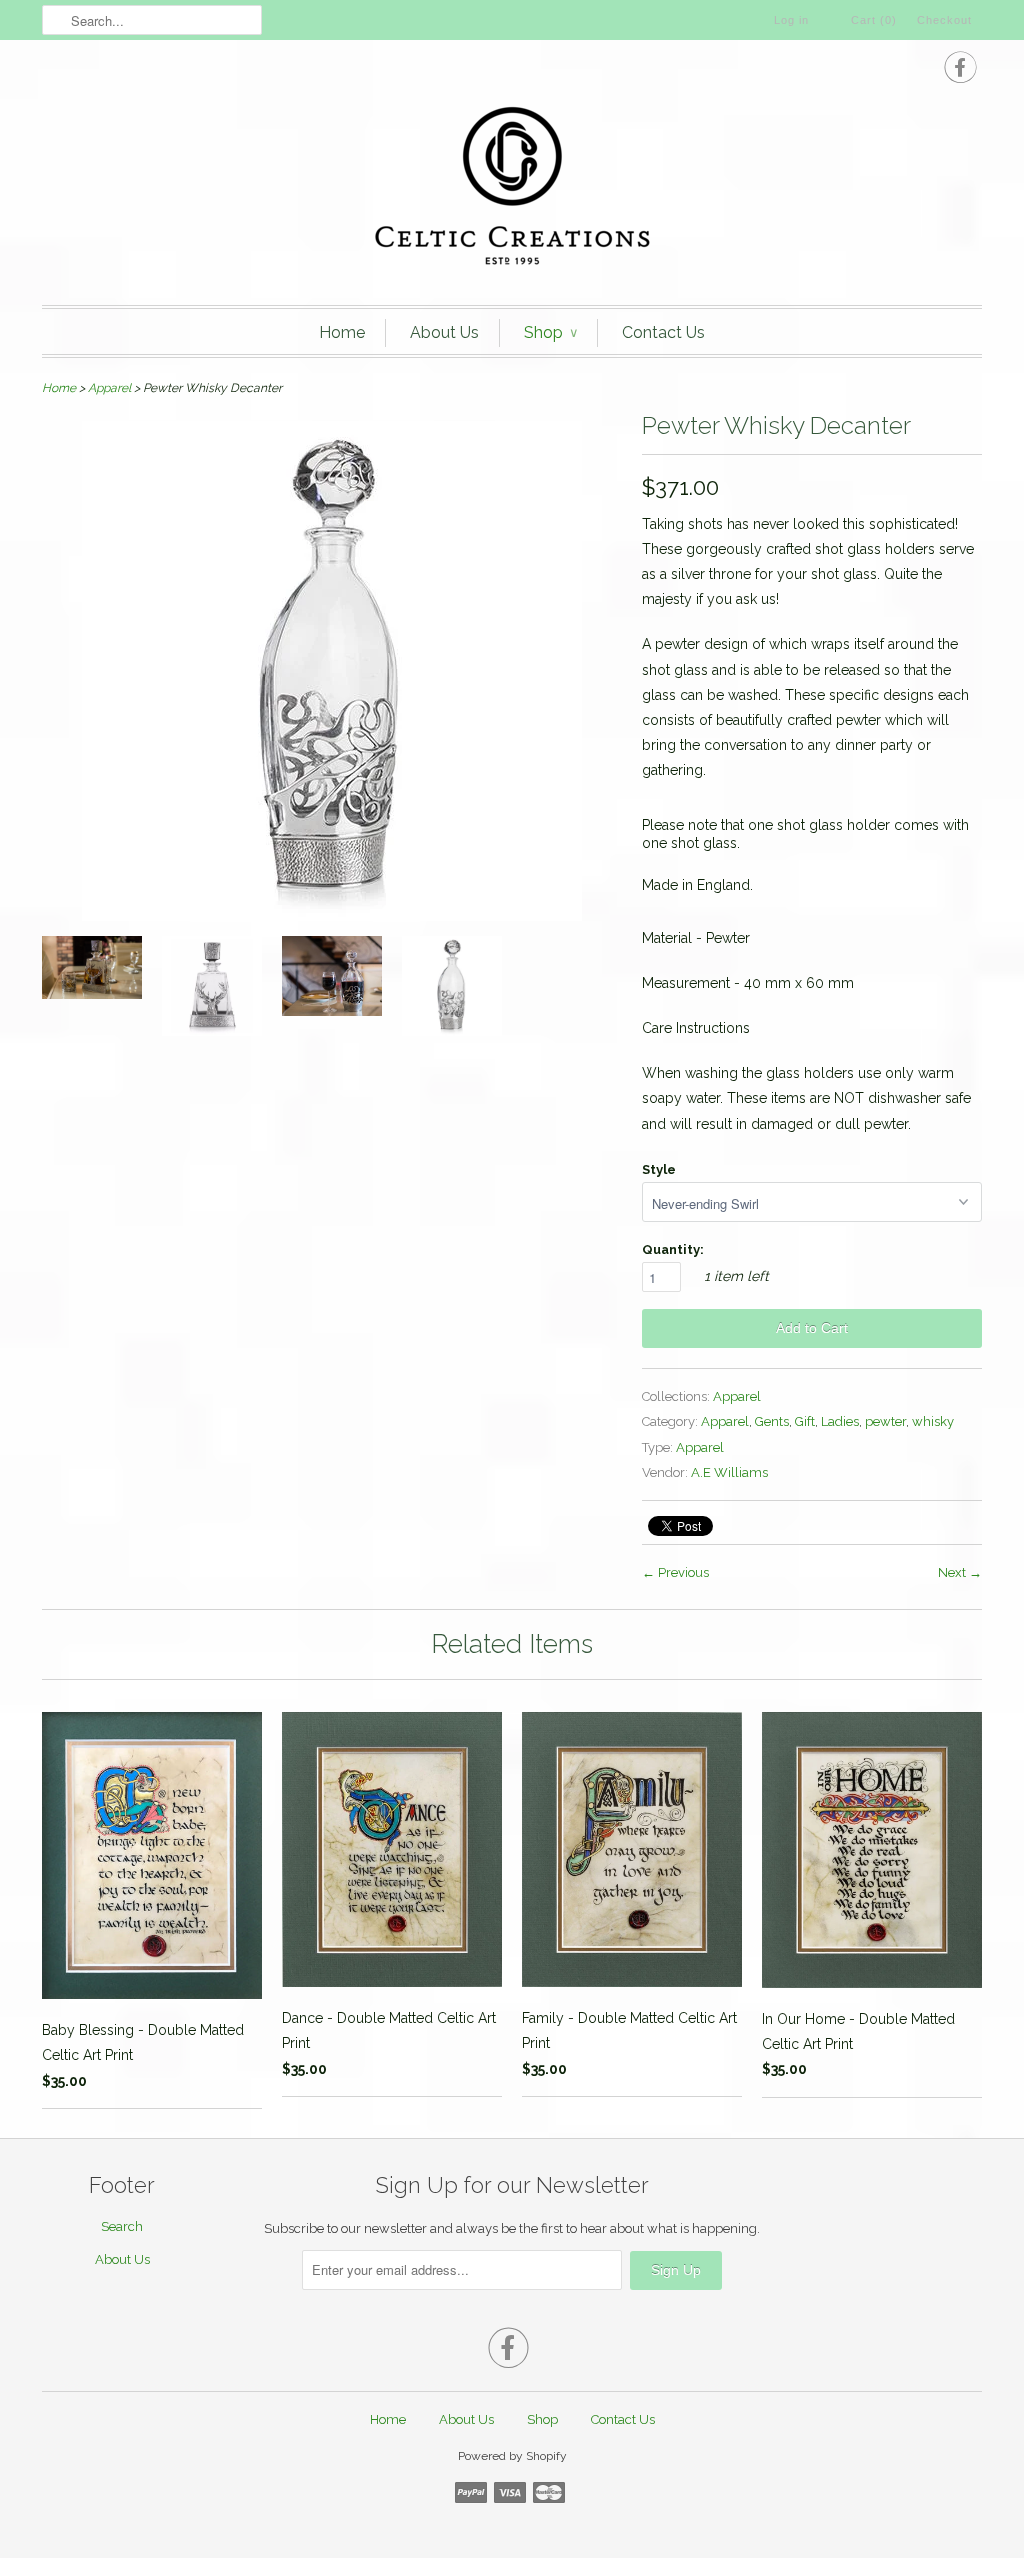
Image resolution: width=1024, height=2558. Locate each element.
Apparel (109, 388)
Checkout (944, 20)
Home (342, 332)
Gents (772, 1421)
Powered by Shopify (512, 2456)
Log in (791, 20)
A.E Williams (729, 1472)
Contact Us (663, 332)
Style (659, 1169)
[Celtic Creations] (512, 188)
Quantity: (673, 1249)
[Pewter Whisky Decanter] (92, 971)
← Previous (675, 1572)
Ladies (840, 1421)
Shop (550, 332)
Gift (805, 1421)
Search (122, 2226)
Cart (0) (874, 20)
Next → (960, 1572)
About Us (444, 332)
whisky (933, 1421)
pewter (885, 1421)
